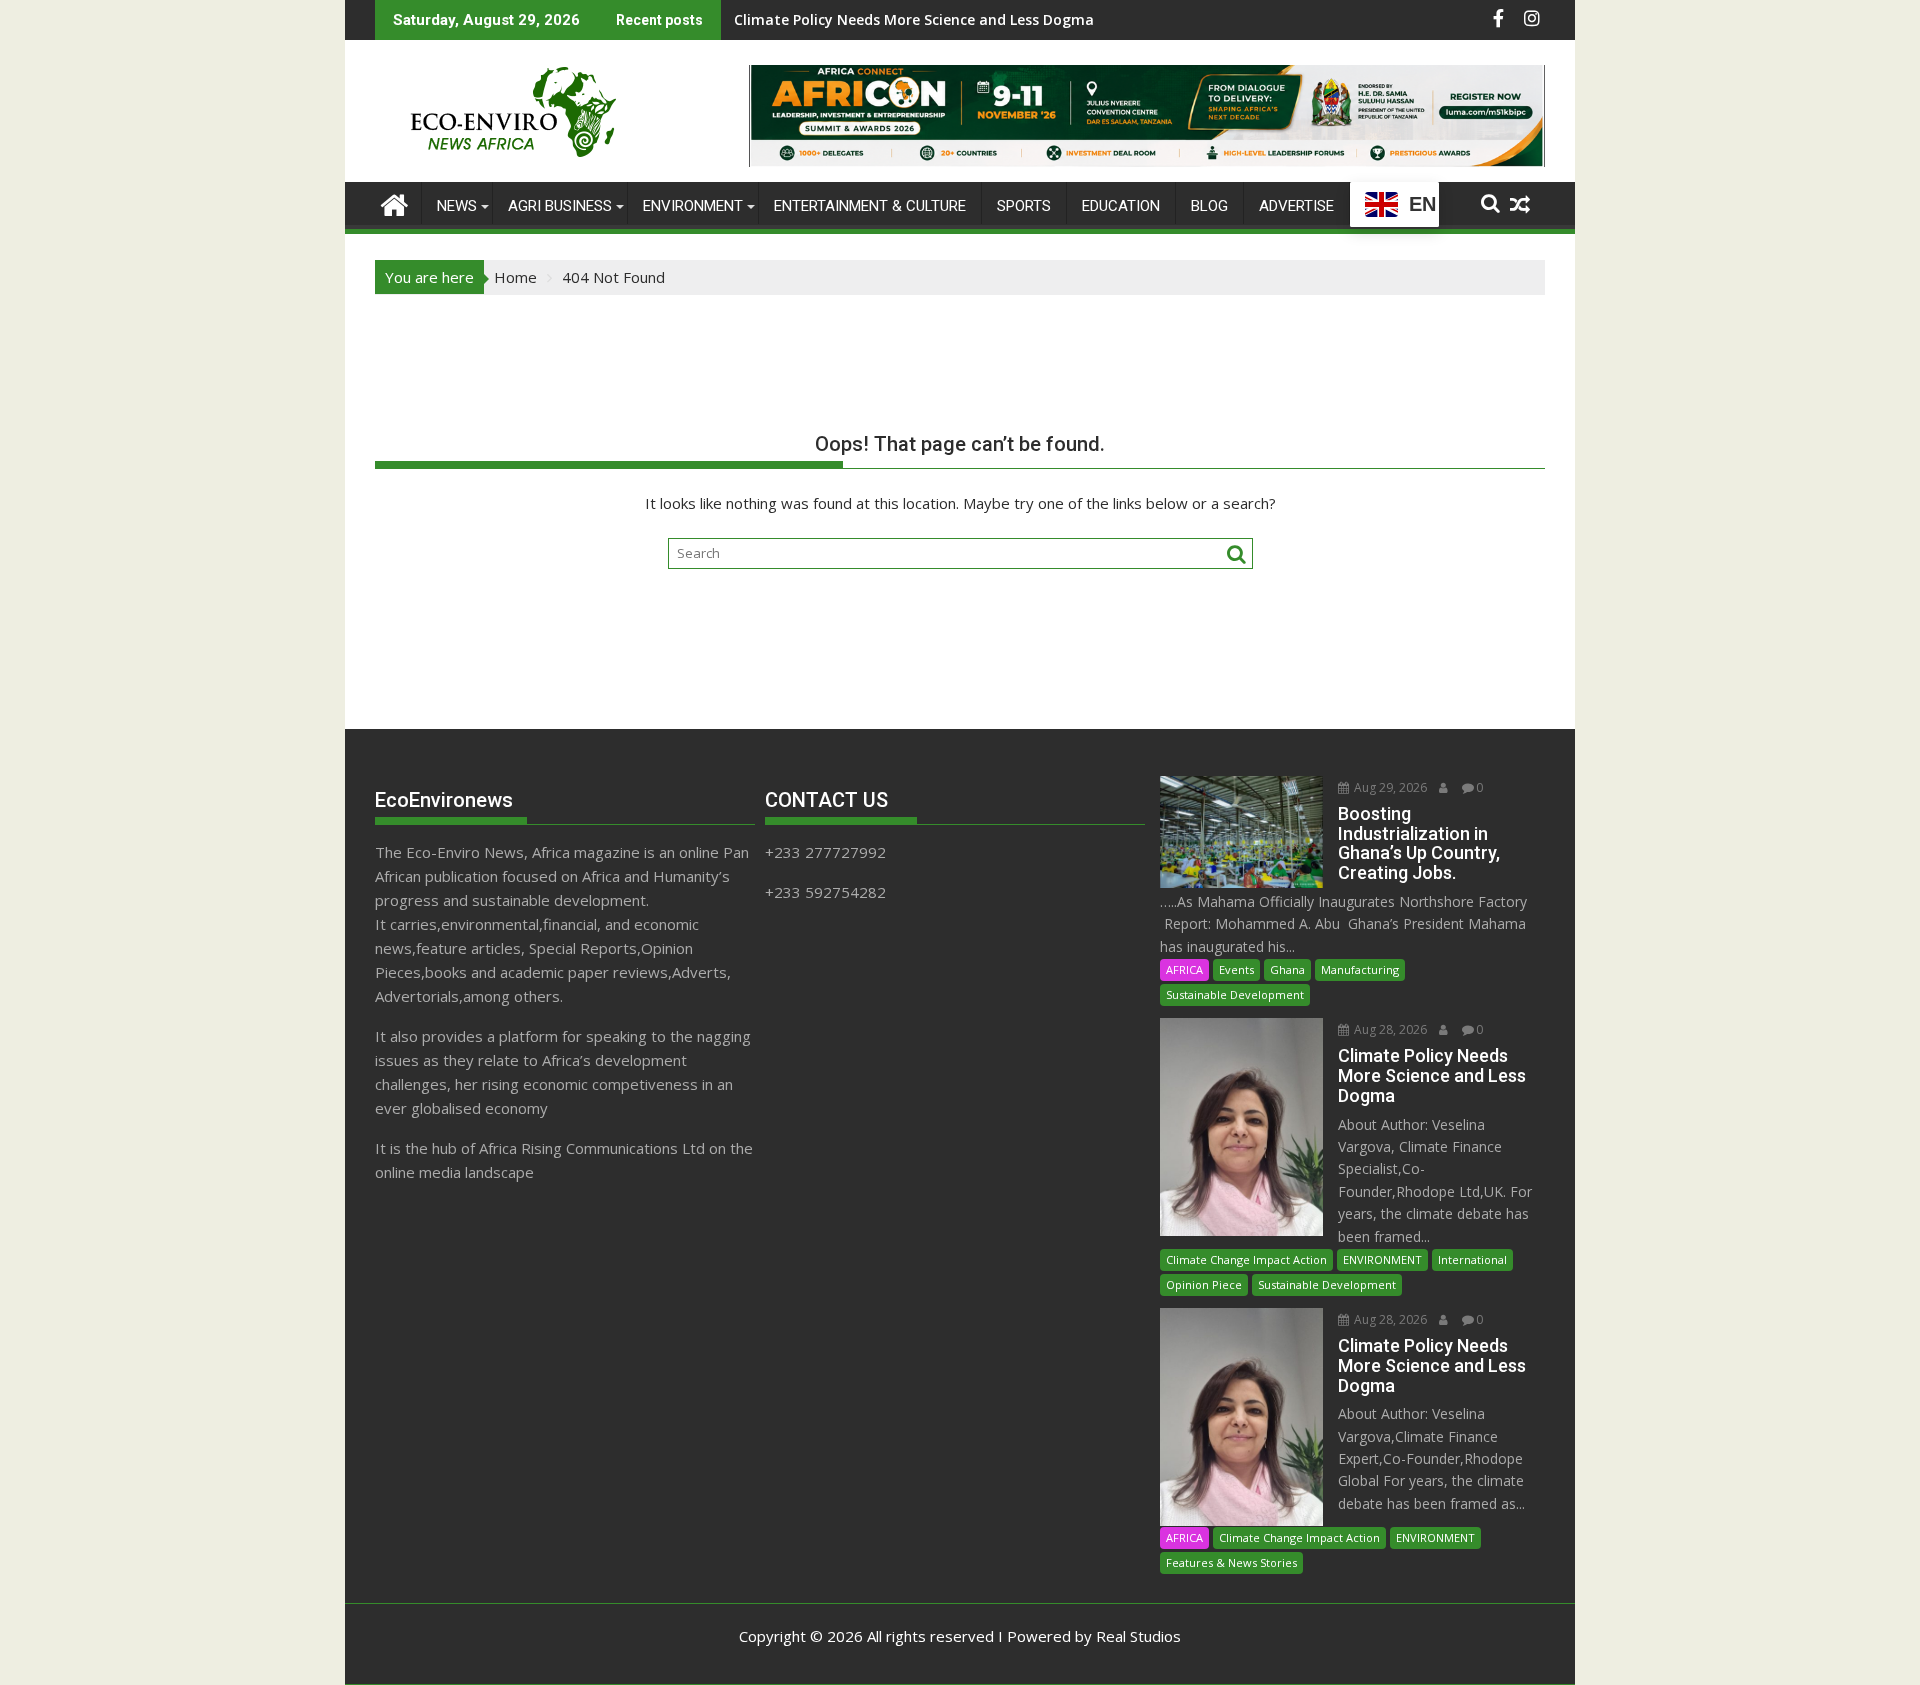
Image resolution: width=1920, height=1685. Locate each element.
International (1472, 1259)
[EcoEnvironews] (394, 202)
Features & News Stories (1231, 1562)
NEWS (457, 206)
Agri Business (560, 206)
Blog (1209, 206)
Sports (1024, 206)
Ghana (1287, 969)
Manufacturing (1360, 969)
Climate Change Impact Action (1246, 1259)
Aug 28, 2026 (1389, 1029)
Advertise (1296, 206)
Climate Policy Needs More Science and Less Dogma (914, 19)
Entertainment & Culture (870, 206)
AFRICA (1184, 969)
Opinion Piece (1204, 1284)
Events (1236, 969)
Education (1121, 206)
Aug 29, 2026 (1389, 787)
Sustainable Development (1235, 994)
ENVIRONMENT (693, 206)
